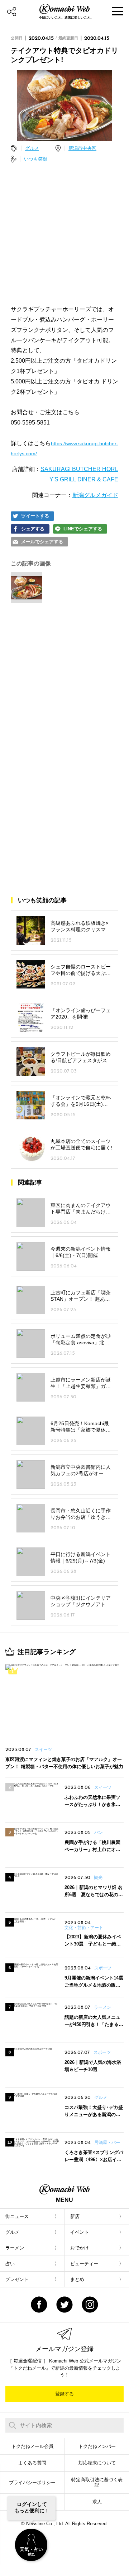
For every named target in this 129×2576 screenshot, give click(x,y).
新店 (75, 2216)
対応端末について (97, 2463)
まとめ (77, 2279)
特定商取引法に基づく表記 (97, 2482)
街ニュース (17, 2216)
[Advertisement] (64, 234)
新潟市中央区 (82, 148)
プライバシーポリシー (32, 2482)
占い (10, 2264)
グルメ (32, 148)
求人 (97, 2502)
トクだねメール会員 (32, 2446)
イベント (80, 2232)
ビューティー (84, 2264)
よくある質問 (32, 2463)
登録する (64, 2394)
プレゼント (17, 2279)
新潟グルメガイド (95, 495)
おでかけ (80, 2248)
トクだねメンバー (97, 2446)
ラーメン (15, 2248)
